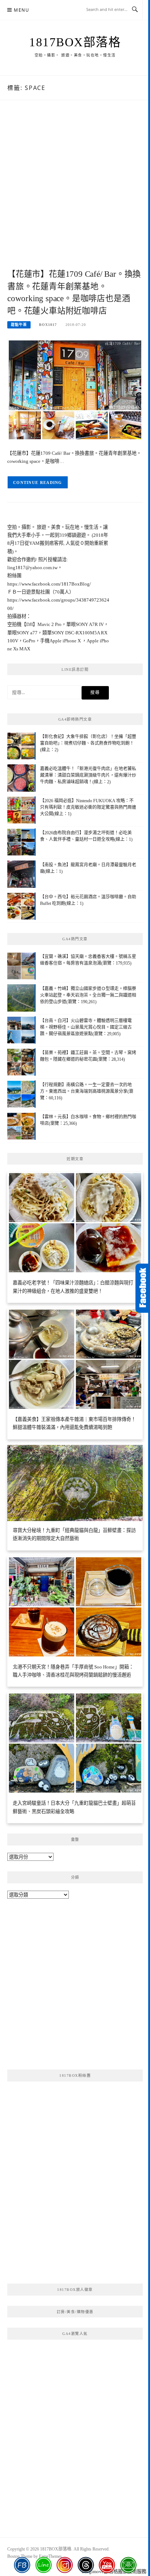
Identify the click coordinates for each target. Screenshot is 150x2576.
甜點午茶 (19, 325)
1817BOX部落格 (75, 42)
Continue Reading (38, 482)
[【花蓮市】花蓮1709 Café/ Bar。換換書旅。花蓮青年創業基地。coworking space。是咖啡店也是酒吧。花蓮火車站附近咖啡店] (75, 389)
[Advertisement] (75, 192)
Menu (21, 10)
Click (143, 1288)
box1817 (48, 325)
